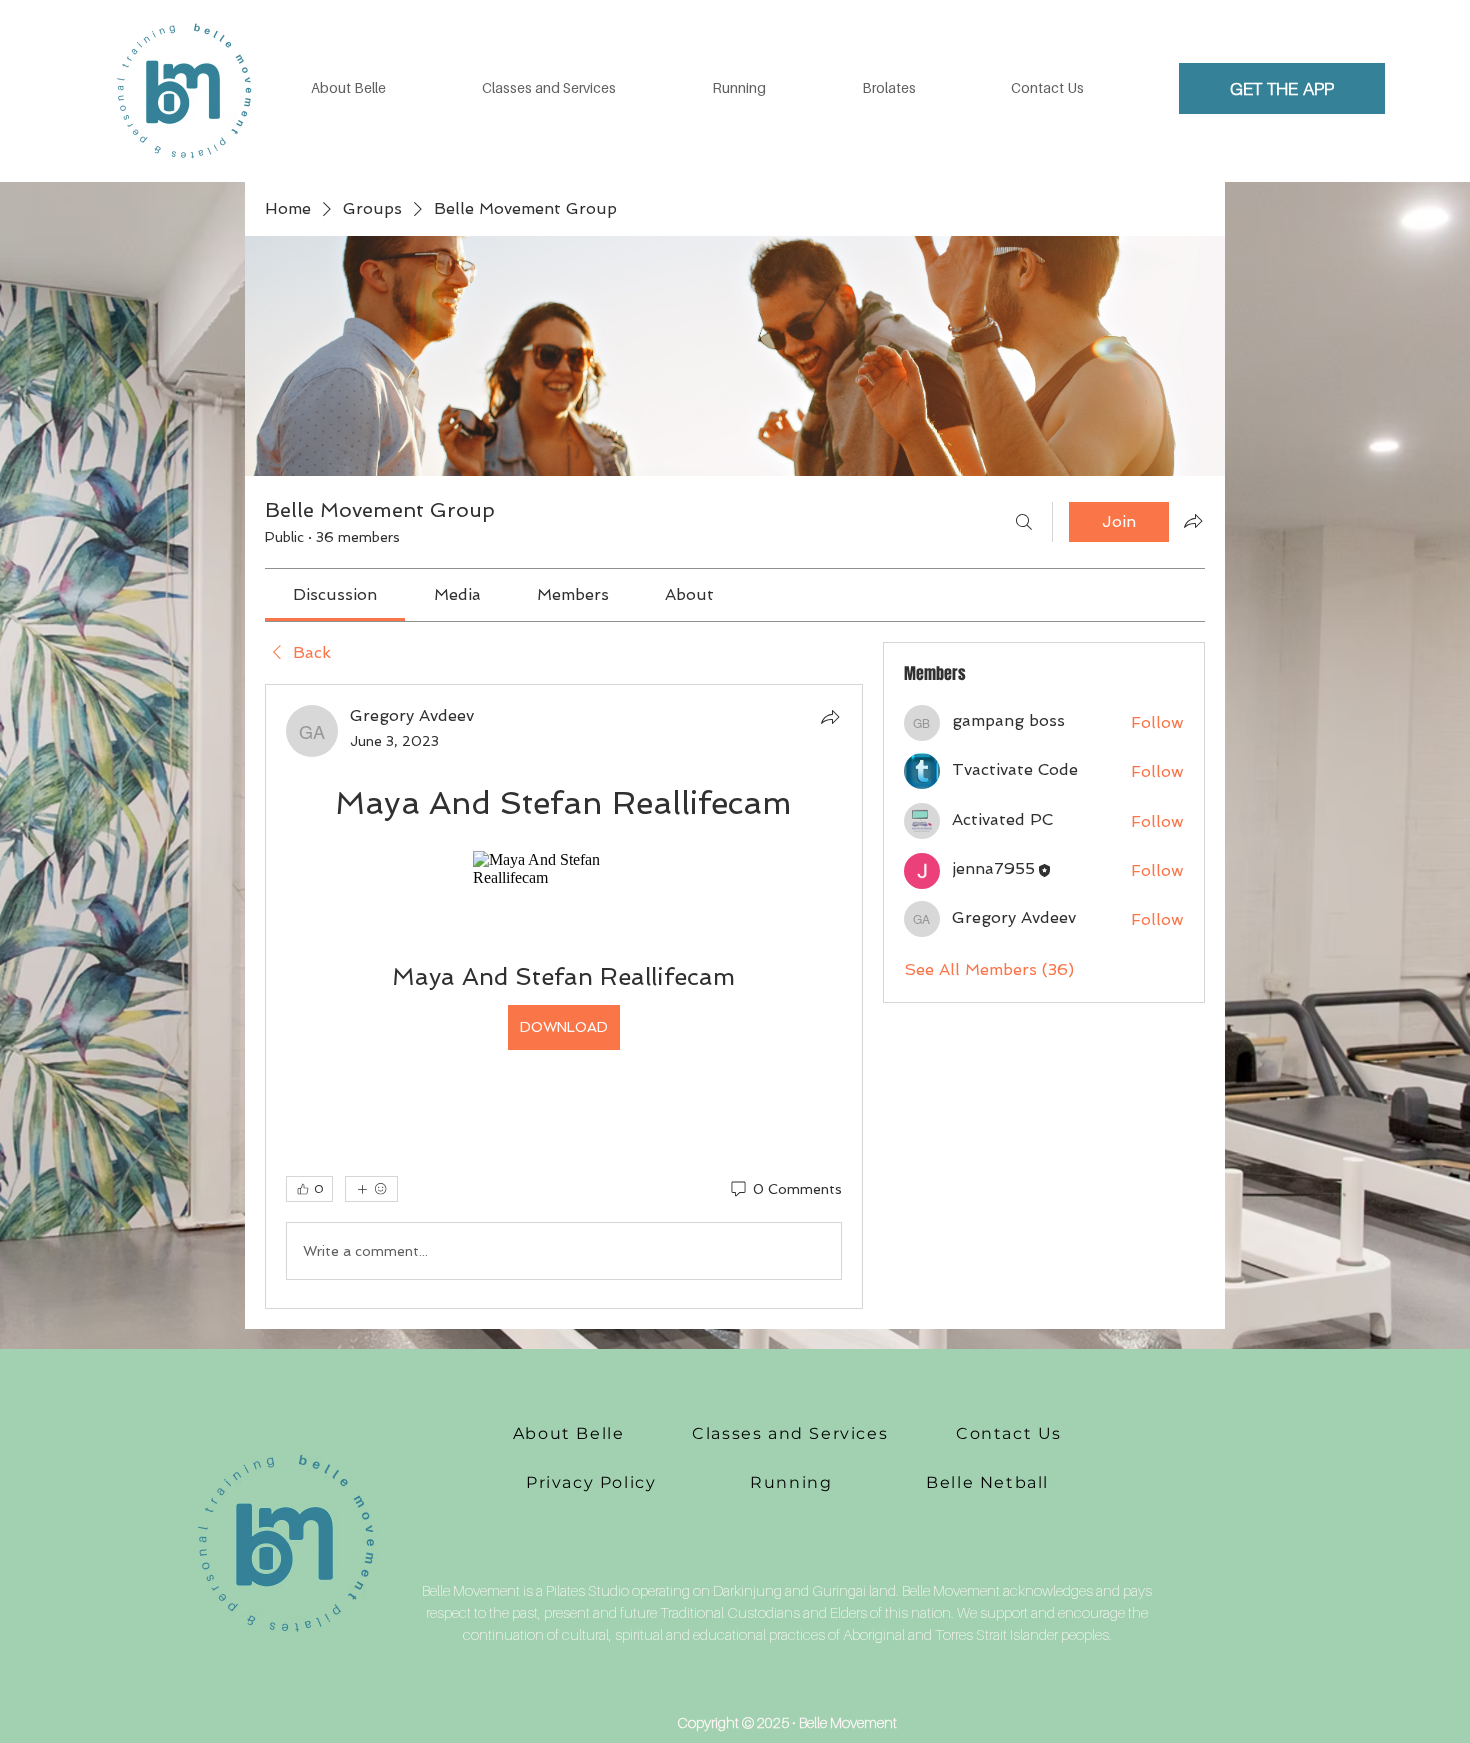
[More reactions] (371, 1189)
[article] (564, 996)
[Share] (830, 717)
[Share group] (1193, 521)
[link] (335, 594)
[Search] (1024, 522)
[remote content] (564, 869)
